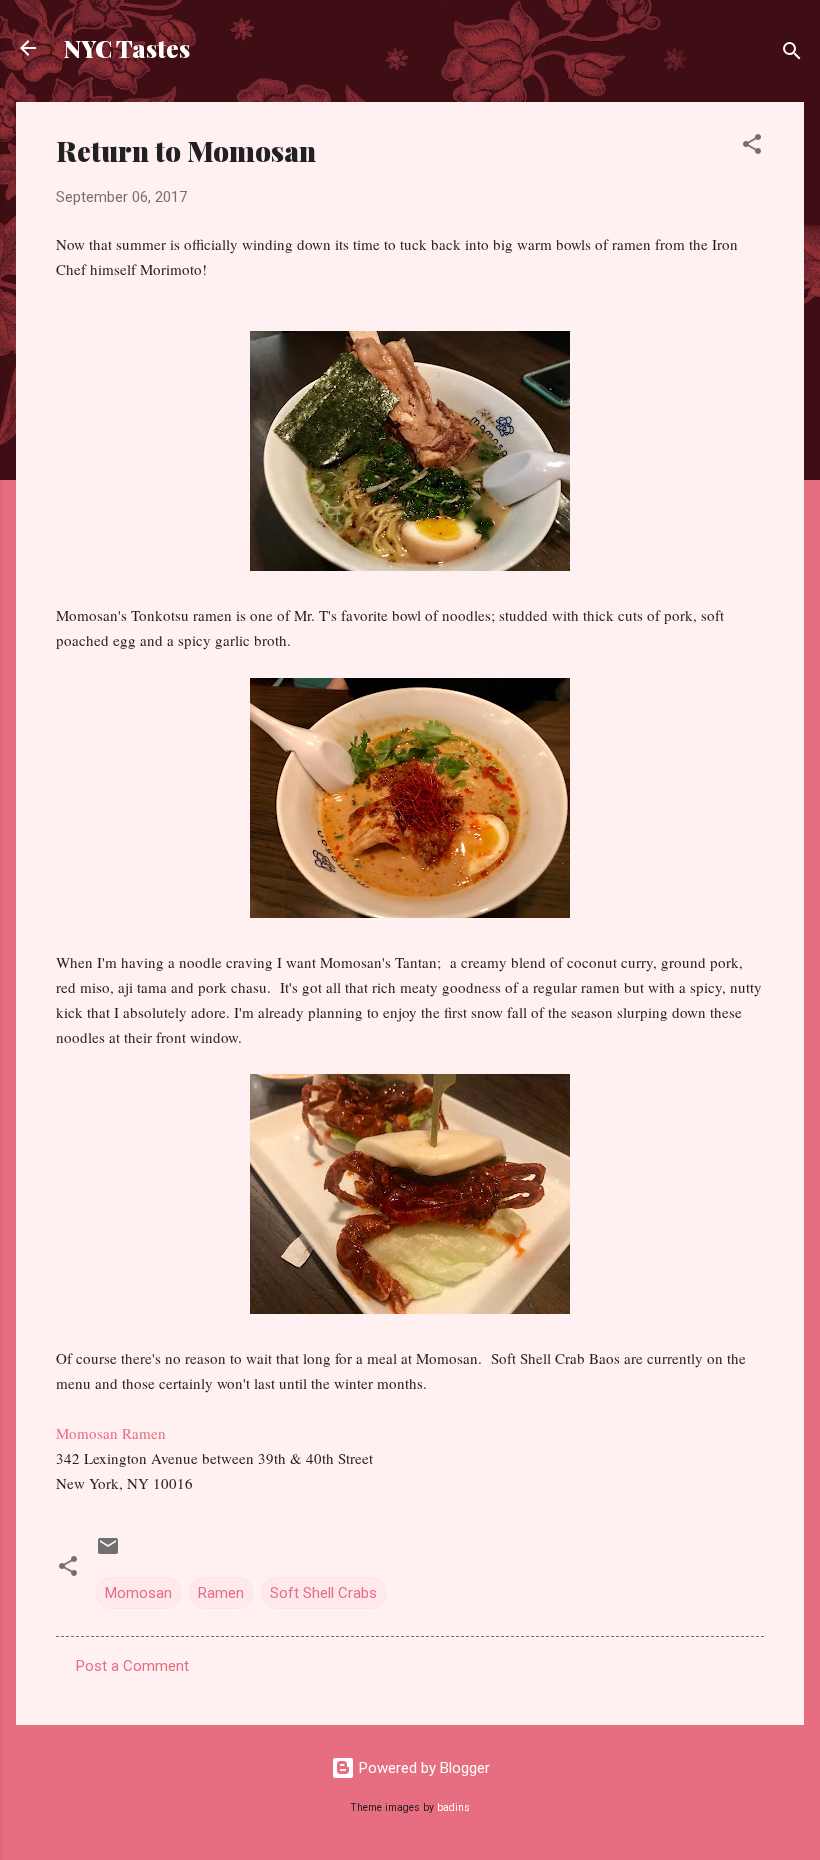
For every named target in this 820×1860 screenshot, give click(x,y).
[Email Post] (108, 1553)
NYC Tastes (127, 48)
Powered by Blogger (422, 1768)
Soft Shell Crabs (323, 1593)
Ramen (221, 1593)
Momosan (138, 1593)
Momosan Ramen (111, 1433)
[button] (752, 147)
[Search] (792, 54)
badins (453, 1807)
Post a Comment (132, 1666)
